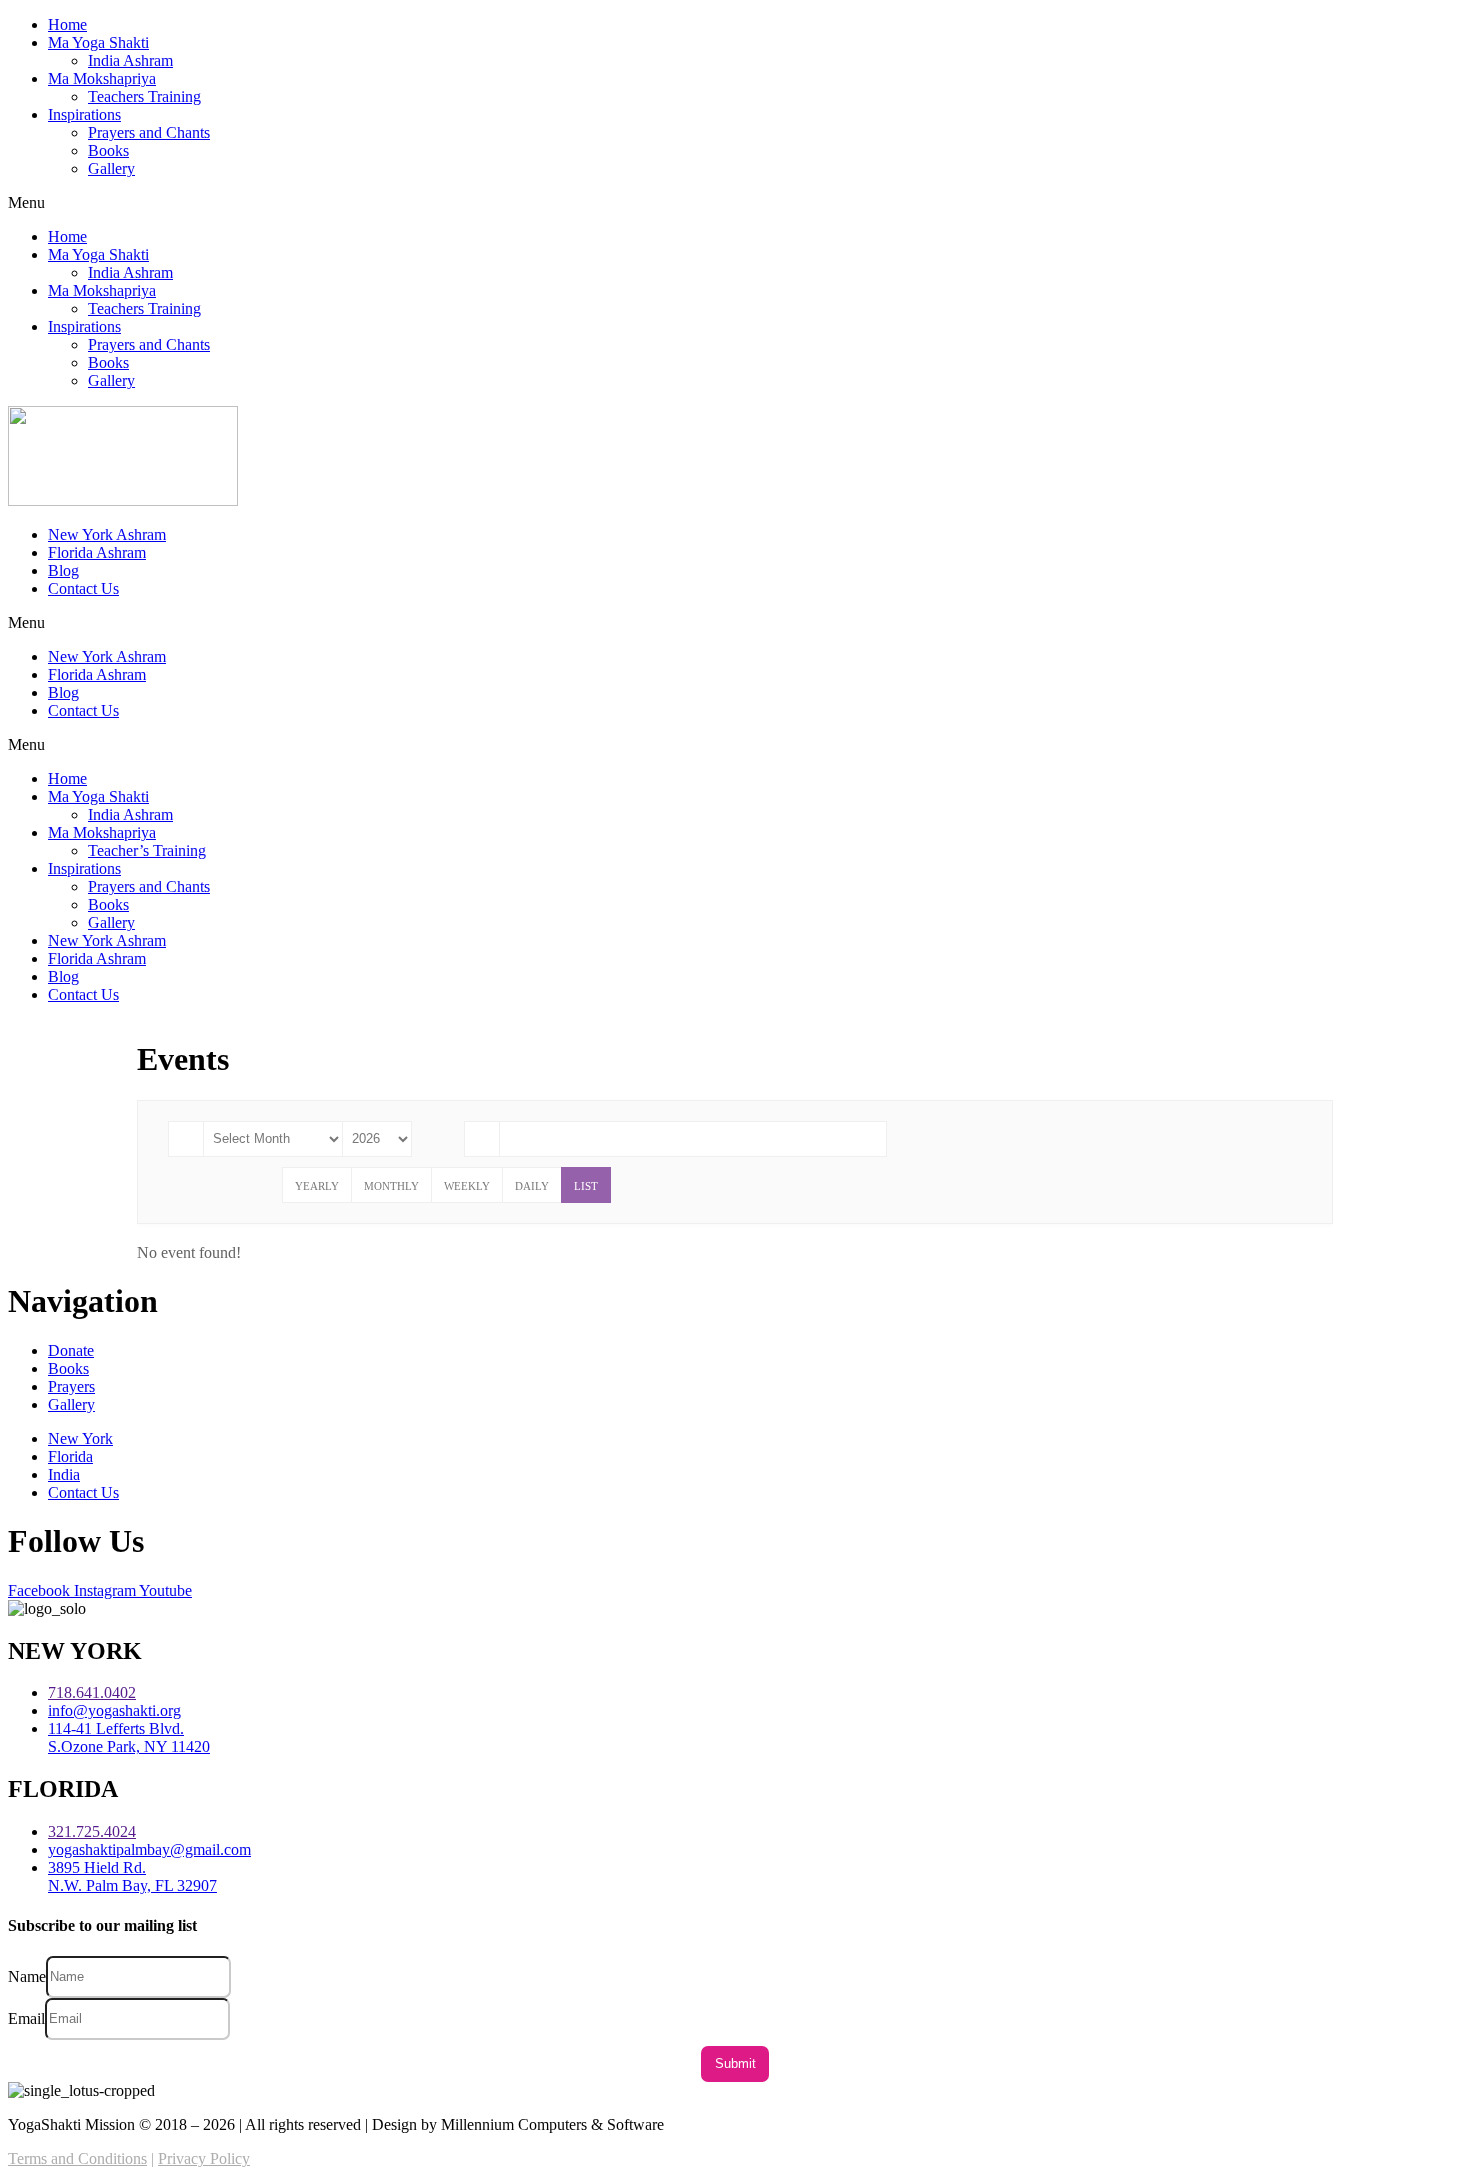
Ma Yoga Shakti (98, 42)
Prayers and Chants (149, 132)
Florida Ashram (97, 552)
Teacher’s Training (147, 850)
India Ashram (130, 60)
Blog (63, 570)
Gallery (111, 168)
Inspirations (84, 114)
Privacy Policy (204, 2158)
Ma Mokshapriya (102, 78)
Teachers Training (144, 96)
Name (27, 1975)
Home (67, 24)
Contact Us (83, 588)
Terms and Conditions (77, 2158)
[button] (735, 203)
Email (26, 2017)
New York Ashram (107, 534)
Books (108, 150)
